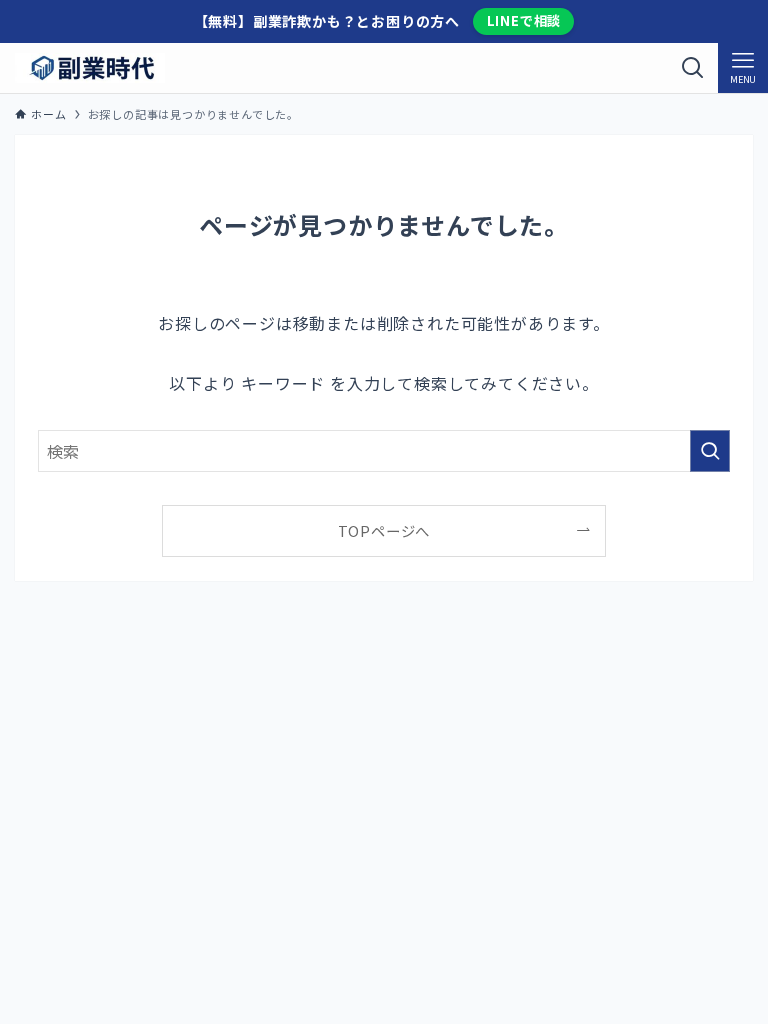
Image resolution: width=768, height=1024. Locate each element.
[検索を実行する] (710, 451)
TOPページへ (384, 530)
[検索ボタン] (693, 68)
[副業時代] (90, 68)
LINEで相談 (524, 20)
